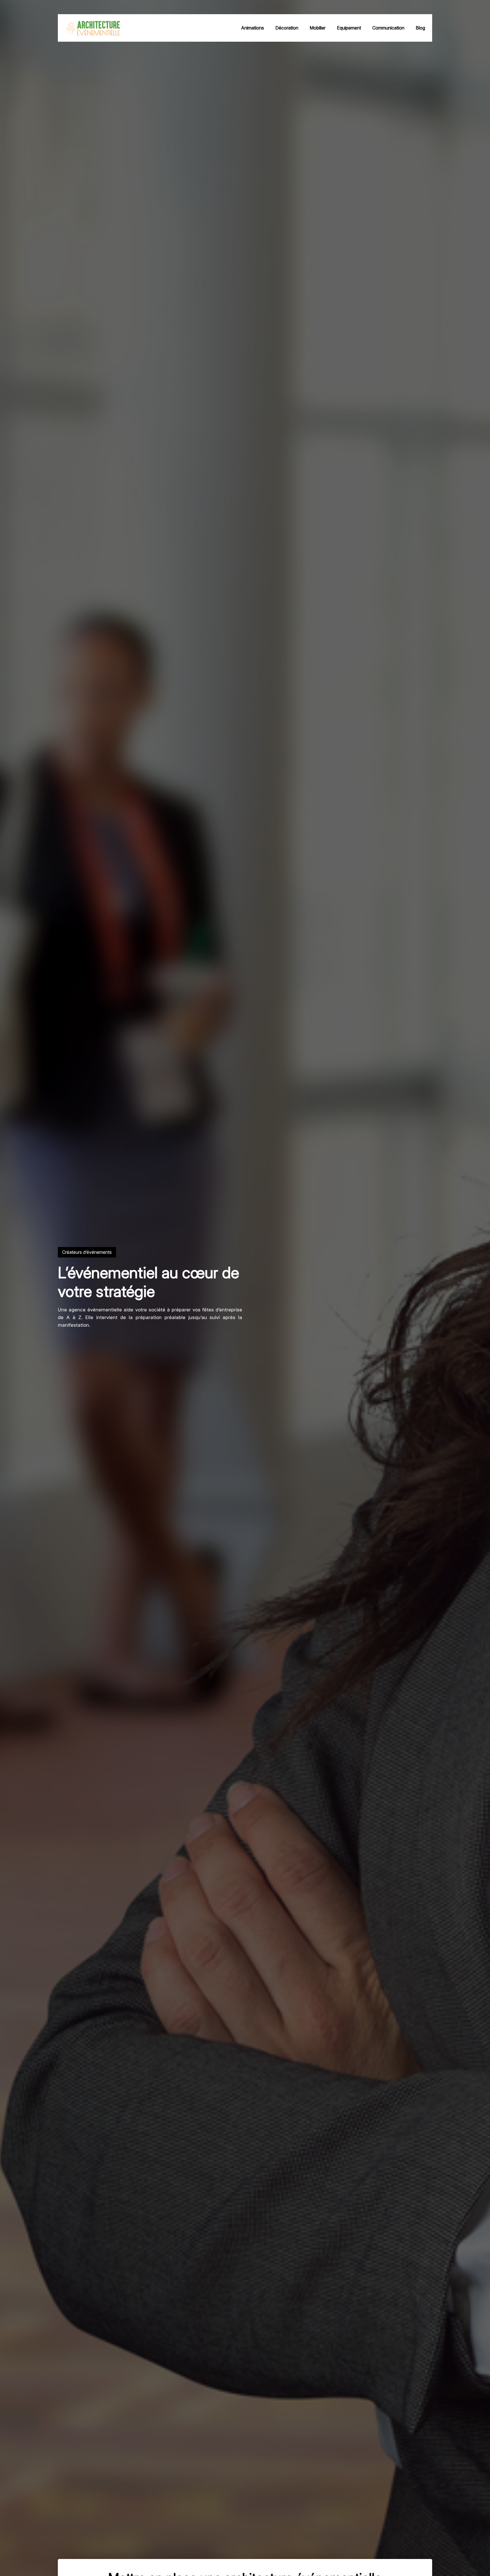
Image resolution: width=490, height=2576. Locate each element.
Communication (388, 28)
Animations (253, 28)
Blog (420, 28)
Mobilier (318, 28)
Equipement (349, 28)
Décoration (287, 28)
